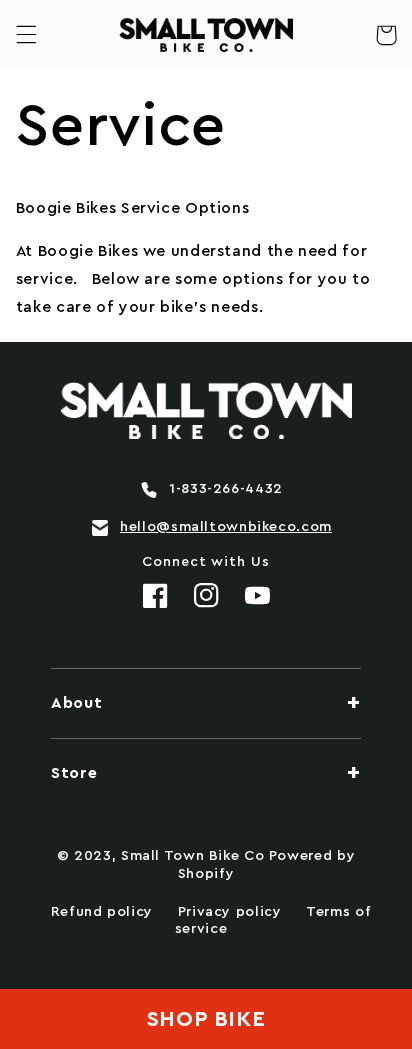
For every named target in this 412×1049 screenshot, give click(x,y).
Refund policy (102, 912)
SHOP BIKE (206, 1019)
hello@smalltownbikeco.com (226, 527)
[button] (26, 35)
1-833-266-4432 (226, 489)
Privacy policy (230, 912)
